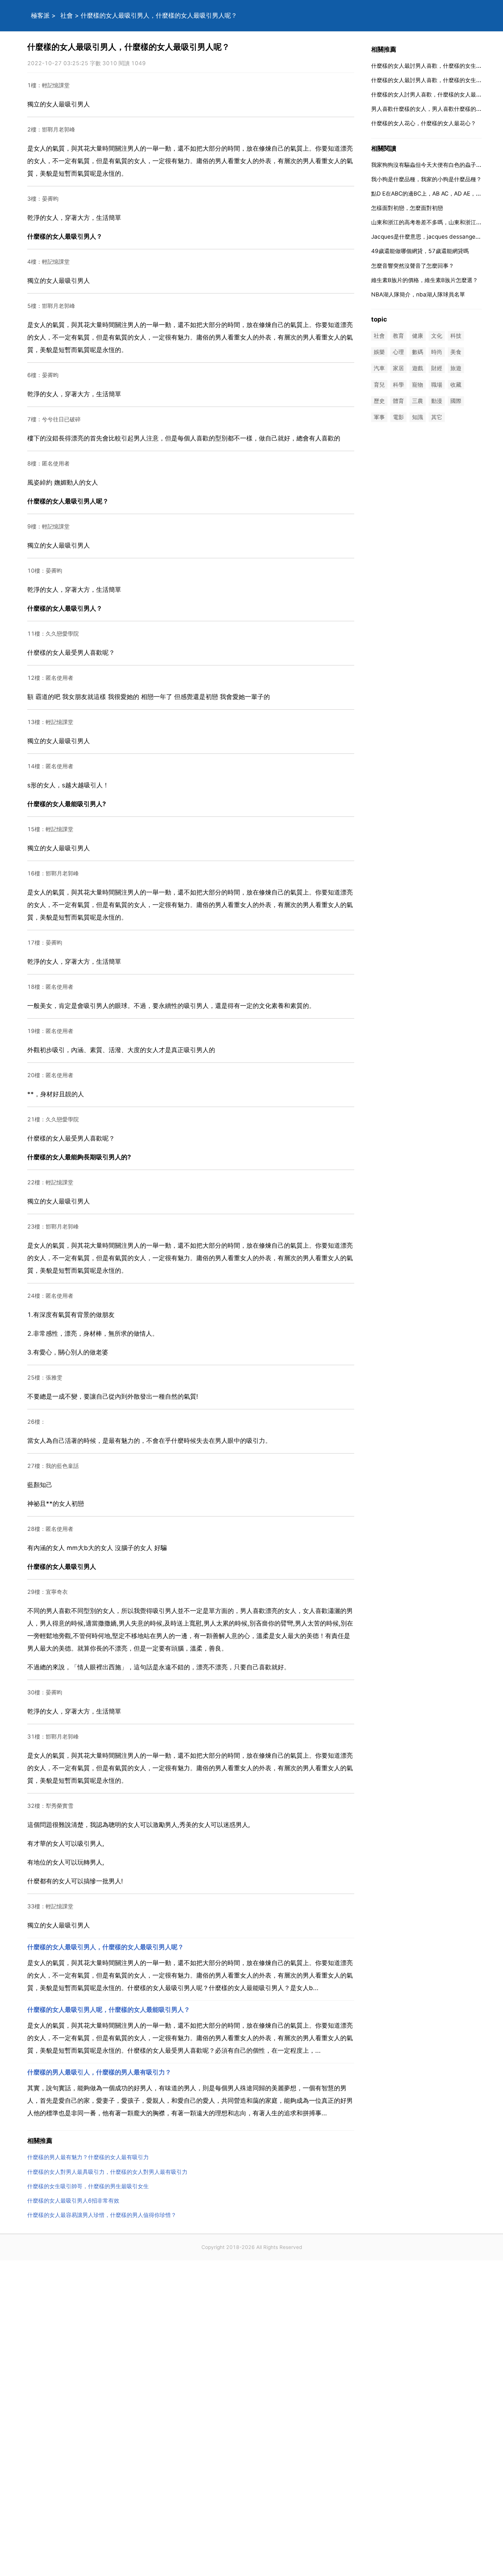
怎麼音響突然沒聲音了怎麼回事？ (413, 266)
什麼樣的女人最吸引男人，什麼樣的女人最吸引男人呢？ (105, 1947)
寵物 (418, 385)
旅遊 (456, 368)
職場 (437, 385)
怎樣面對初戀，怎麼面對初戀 (407, 208)
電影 (398, 417)
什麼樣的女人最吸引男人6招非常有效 (73, 2201)
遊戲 (418, 368)
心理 (398, 352)
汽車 (379, 368)
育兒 (379, 385)
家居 (398, 368)
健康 (418, 336)
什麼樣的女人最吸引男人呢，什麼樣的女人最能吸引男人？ (109, 2010)
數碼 (418, 352)
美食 (456, 352)
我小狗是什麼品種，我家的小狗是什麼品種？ (426, 179)
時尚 (437, 352)
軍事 (379, 417)
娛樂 (379, 352)
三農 (418, 401)
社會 (67, 15)
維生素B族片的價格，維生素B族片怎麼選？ (425, 280)
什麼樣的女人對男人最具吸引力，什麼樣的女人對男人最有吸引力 (107, 2172)
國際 (456, 401)
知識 (418, 417)
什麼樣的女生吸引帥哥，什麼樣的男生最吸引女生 (88, 2186)
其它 (437, 417)
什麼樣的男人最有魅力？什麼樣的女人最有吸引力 (88, 2157)
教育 (398, 336)
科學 (398, 385)
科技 (456, 336)
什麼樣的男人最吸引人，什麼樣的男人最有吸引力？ (99, 2072)
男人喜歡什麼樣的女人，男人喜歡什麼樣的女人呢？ (435, 109)
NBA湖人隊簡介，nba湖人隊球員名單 (418, 294)
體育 (398, 401)
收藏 (456, 385)
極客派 (40, 15)
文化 (437, 336)
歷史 (379, 401)
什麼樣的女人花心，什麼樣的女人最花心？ (424, 123)
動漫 (437, 401)
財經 (437, 368)
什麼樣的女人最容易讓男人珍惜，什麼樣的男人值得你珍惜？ (102, 2215)
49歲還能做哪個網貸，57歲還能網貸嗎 (420, 251)
